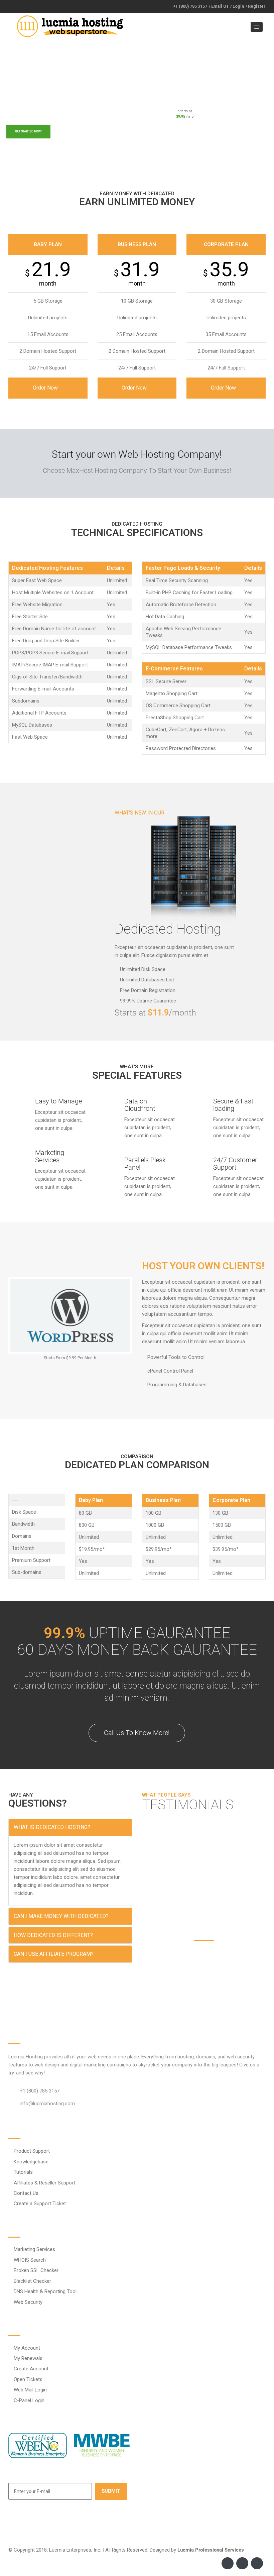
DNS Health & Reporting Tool (45, 2291)
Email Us (220, 6)
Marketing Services (34, 2249)
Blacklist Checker (32, 2281)
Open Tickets (28, 2379)
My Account (27, 2348)
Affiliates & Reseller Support (44, 2183)
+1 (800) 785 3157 (190, 6)
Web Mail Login (30, 2390)
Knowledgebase (31, 2162)
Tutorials (23, 2172)
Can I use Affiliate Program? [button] (54, 1954)
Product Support (32, 2151)
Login (238, 6)
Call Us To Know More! (137, 1733)
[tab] (70, 1827)
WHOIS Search (30, 2260)
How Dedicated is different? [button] (53, 1935)
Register (257, 6)
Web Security (28, 2302)
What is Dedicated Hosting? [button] (52, 1827)
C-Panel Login (29, 2400)
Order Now (46, 388)
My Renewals (28, 2358)
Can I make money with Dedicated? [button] (61, 1916)
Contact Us (26, 2193)
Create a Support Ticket (40, 2204)
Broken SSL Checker (36, 2270)
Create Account (31, 2369)
